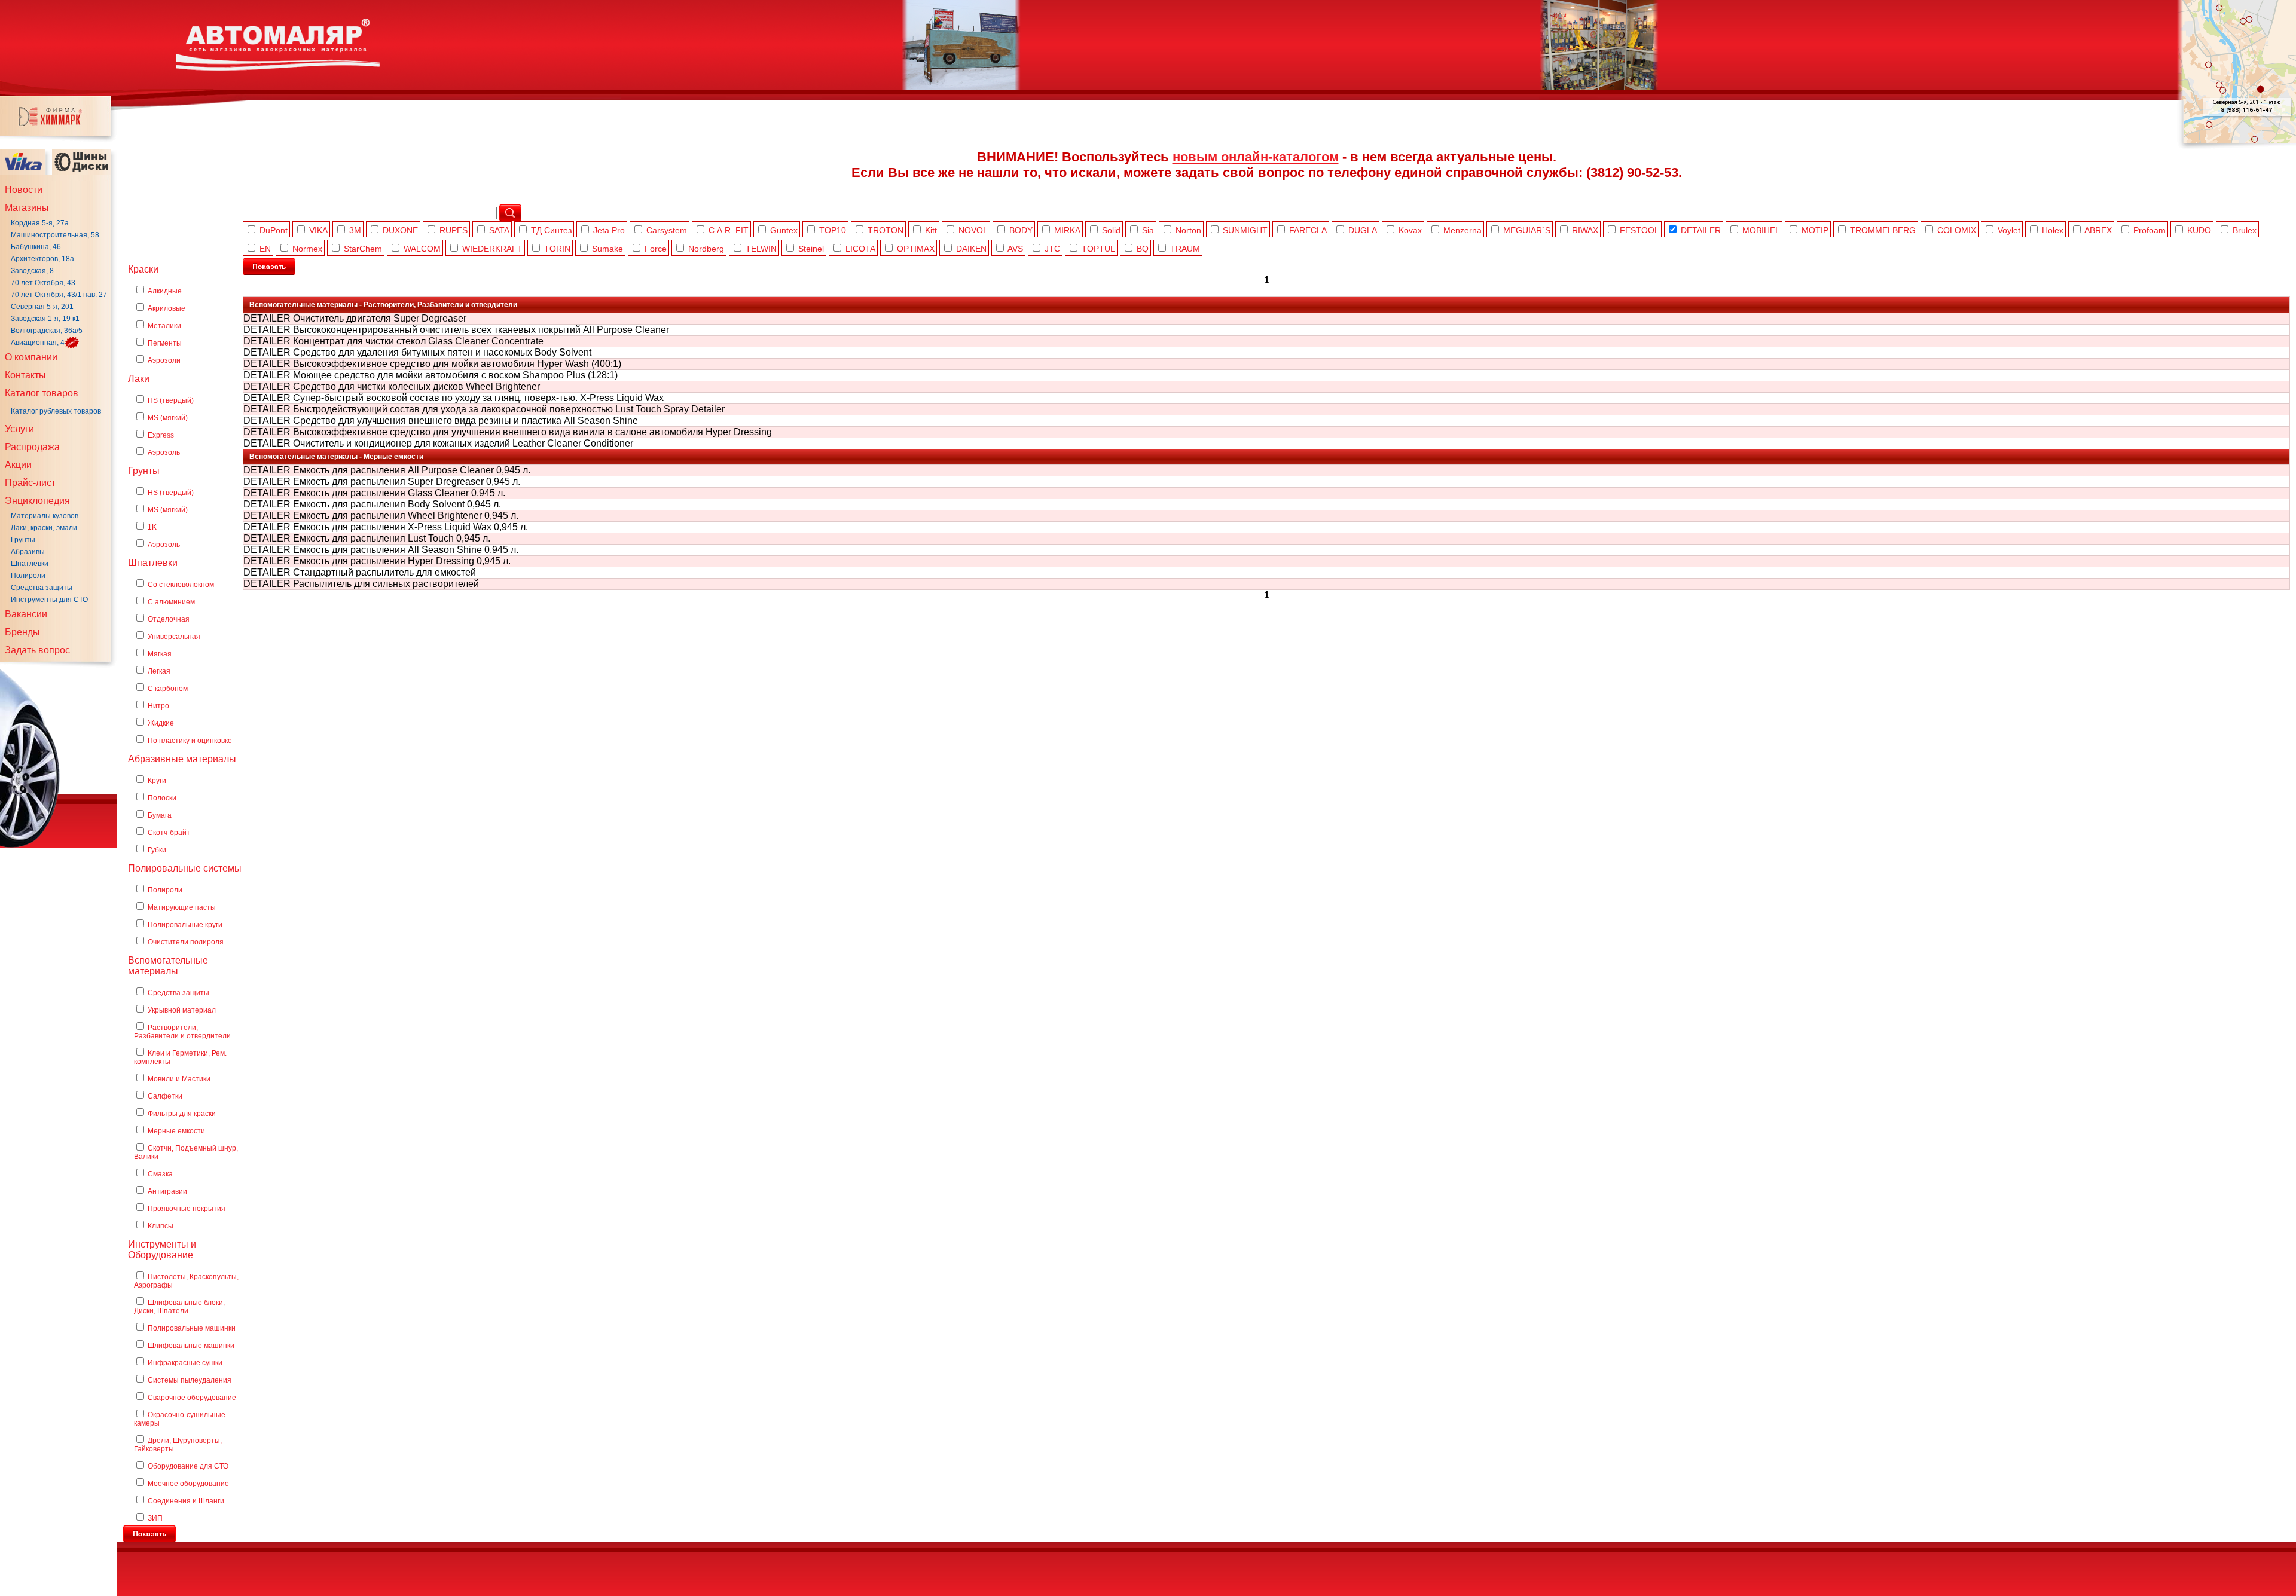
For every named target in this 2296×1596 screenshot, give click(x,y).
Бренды (22, 632)
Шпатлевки (30, 564)
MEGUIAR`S (1527, 230)
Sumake (607, 249)
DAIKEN (971, 249)
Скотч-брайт (169, 833)
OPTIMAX (916, 249)
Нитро (158, 706)
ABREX (2098, 230)
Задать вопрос (37, 650)
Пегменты (165, 343)
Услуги (19, 429)
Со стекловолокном (181, 585)
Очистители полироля (186, 942)
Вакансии (26, 614)
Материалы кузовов (45, 516)
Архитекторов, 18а (42, 259)
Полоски (162, 798)
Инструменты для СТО (49, 600)
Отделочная (169, 619)
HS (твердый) (171, 400)
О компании (31, 357)
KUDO (2199, 230)
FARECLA (1308, 230)
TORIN (557, 249)
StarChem (363, 249)
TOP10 (833, 230)
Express (161, 435)
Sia (1148, 230)
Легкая (159, 671)
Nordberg (706, 249)
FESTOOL (1639, 230)
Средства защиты (42, 588)
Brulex (2245, 230)
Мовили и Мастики (179, 1079)
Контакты (25, 375)
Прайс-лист (30, 483)
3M (355, 230)
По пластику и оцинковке (190, 741)
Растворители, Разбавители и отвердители (182, 1032)
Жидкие (161, 723)
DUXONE (400, 230)
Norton (1188, 230)
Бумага (160, 815)
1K (152, 527)
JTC (1052, 249)
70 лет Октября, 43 (43, 283)
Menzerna (1463, 230)
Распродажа (32, 447)
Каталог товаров (42, 393)
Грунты (23, 540)
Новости (24, 190)
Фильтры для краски (182, 1114)
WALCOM (422, 249)
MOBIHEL (1761, 230)
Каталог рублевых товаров (56, 411)
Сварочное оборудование (192, 1398)
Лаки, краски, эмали (44, 528)
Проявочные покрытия (187, 1209)
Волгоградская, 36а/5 (47, 331)
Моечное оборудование (188, 1484)
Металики (164, 326)
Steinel (811, 249)
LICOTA (860, 249)
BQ (1143, 249)
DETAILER (1701, 230)
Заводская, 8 (32, 271)
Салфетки (165, 1096)
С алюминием (171, 602)
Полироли (28, 576)
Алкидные (165, 291)
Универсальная (174, 637)
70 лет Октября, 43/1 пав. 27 (59, 295)
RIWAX (1585, 230)
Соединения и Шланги (186, 1501)
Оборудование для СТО (188, 1466)
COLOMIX (1957, 230)
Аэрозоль (164, 452)
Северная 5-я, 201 (42, 307)
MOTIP (1815, 230)
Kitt (931, 230)
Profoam (2150, 230)
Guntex (784, 230)
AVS (1015, 249)
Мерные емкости (176, 1131)
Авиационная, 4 (38, 343)
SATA (499, 230)
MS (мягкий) (168, 418)
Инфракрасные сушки (185, 1363)
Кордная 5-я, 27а (40, 223)
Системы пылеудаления (190, 1380)
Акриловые (167, 308)
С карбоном (168, 689)
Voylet (2009, 230)
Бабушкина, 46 (36, 247)
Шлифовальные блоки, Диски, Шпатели (179, 1307)
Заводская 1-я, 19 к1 (45, 319)
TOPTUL (1098, 249)
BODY (1021, 230)
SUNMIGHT (1245, 230)
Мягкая (160, 654)
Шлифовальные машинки (191, 1346)
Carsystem (667, 230)
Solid (1111, 230)
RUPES (454, 230)
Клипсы (161, 1226)
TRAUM (1185, 249)
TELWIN (761, 249)
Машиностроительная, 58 (55, 235)
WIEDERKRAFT (492, 249)
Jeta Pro (609, 230)
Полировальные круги (185, 925)
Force (656, 249)
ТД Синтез (551, 230)
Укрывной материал (182, 1010)
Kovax (1410, 230)
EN (265, 249)
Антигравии (167, 1191)
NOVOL (973, 230)
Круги (157, 781)
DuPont (274, 230)
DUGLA (1363, 230)
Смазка (160, 1174)
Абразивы (28, 552)
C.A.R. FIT (729, 230)
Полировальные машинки (192, 1328)
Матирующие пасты (182, 907)
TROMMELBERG (1883, 230)
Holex (2053, 230)
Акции (18, 465)
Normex (307, 249)
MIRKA (1067, 230)
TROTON (886, 230)
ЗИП (155, 1518)
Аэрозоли (164, 360)
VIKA (318, 230)
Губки (157, 850)
